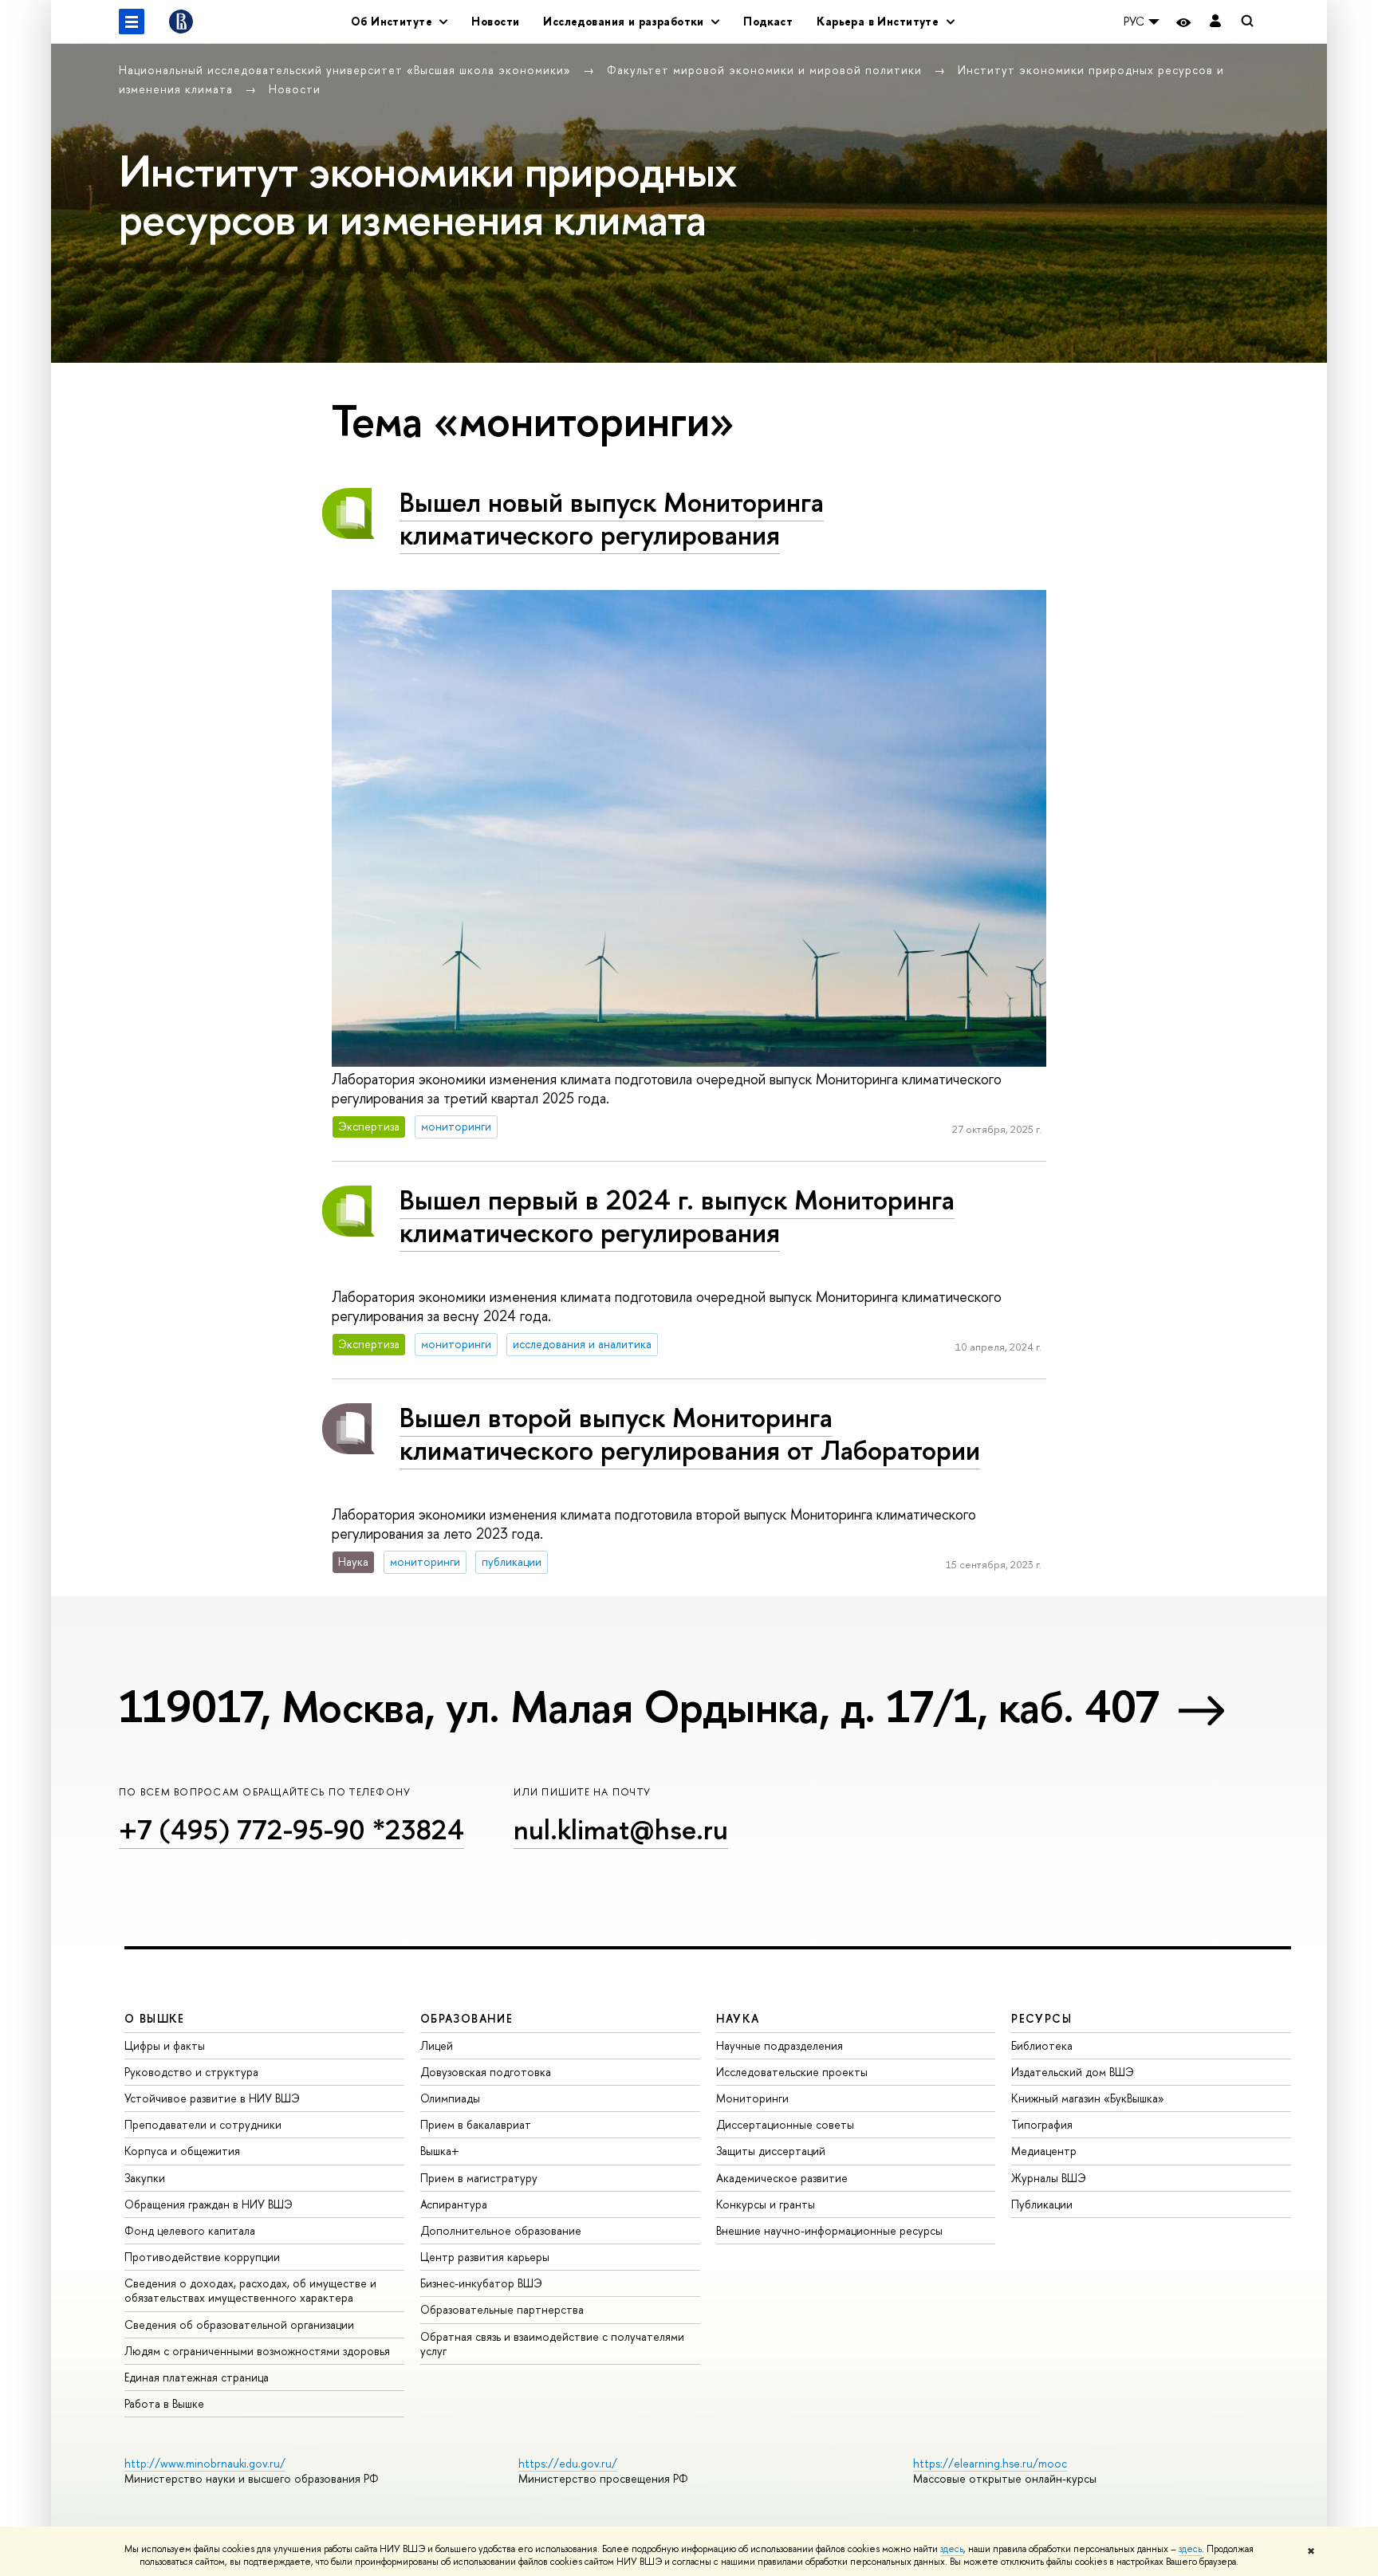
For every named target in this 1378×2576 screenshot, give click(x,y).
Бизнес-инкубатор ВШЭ (481, 2283)
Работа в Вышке (164, 2403)
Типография (1042, 2124)
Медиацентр (1044, 2151)
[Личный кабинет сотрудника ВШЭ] (1215, 22)
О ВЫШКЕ (155, 2018)
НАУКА (738, 2018)
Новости (495, 21)
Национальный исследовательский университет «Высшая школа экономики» (347, 70)
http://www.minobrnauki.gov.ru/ (205, 2463)
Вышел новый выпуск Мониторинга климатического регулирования (612, 518)
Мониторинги (752, 2098)
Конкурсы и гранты (766, 2204)
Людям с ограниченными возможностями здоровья (257, 2351)
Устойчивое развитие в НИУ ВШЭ (212, 2098)
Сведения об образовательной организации (239, 2324)
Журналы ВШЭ (1049, 2178)
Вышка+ (440, 2151)
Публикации (1042, 2204)
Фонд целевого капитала (190, 2230)
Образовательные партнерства (502, 2309)
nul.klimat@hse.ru (621, 1829)
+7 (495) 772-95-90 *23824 (291, 1829)
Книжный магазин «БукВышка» (1088, 2098)
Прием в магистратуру (479, 2178)
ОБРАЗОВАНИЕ (467, 2018)
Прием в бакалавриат (476, 2124)
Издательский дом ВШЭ (1073, 2072)
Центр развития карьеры (485, 2257)
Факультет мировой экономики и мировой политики (766, 70)
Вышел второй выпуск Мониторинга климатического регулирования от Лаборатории (690, 1434)
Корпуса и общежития (182, 2151)
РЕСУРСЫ (1041, 2018)
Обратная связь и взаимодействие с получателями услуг (552, 2344)
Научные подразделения (780, 2045)
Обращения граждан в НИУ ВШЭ (209, 2204)
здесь (952, 2549)
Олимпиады (450, 2098)
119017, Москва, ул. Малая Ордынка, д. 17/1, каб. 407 (639, 1706)
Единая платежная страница (197, 2377)
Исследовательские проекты (792, 2072)
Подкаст (768, 21)
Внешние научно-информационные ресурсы (829, 2230)
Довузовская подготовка (486, 2072)
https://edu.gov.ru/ (568, 2463)
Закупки (145, 2178)
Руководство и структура (191, 2072)
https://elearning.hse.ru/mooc (990, 2463)
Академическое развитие (782, 2178)
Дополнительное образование (501, 2230)
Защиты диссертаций (771, 2151)
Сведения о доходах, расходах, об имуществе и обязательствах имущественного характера (250, 2290)
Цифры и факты (165, 2045)
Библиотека (1042, 2045)
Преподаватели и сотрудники (203, 2124)
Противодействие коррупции (202, 2257)
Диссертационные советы (785, 2124)
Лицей (437, 2045)
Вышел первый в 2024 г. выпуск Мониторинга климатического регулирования (677, 1216)
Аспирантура (454, 2204)
